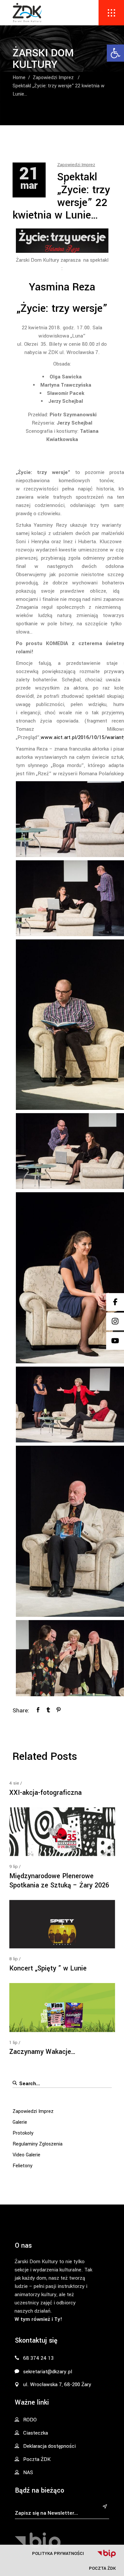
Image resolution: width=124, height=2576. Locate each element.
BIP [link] (106, 2554)
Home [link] (19, 78)
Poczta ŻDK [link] (102, 2568)
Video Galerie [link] (26, 2155)
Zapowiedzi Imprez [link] (53, 78)
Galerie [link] (20, 2122)
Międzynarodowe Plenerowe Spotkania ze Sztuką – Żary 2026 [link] (59, 1881)
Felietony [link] (22, 2166)
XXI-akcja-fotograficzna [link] (45, 1793)
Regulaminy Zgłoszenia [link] (38, 2144)
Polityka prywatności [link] (58, 2553)
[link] (115, 53)
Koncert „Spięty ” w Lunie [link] (48, 1968)
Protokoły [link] (23, 2133)
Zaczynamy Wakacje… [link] (42, 2052)
